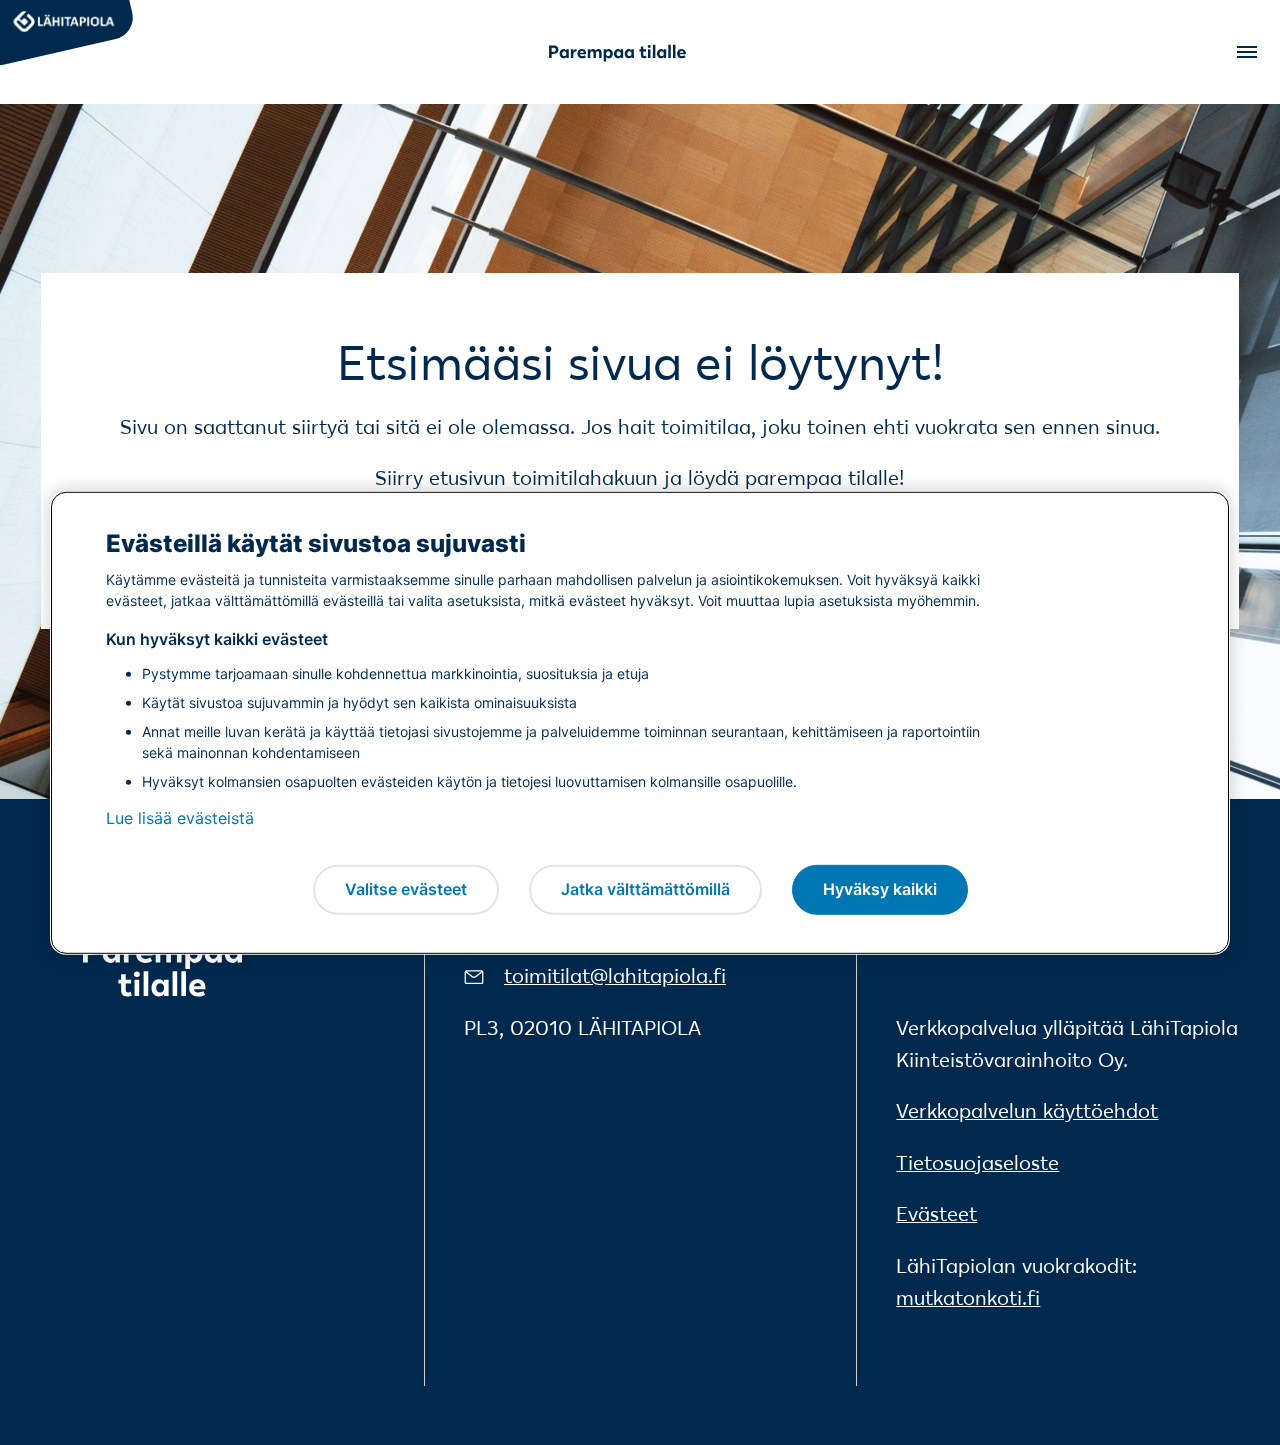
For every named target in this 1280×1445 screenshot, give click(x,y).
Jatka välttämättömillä (645, 889)
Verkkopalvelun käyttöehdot (1027, 1111)
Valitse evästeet (406, 889)
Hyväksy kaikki (880, 889)
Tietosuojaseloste (977, 1163)
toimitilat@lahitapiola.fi (615, 976)
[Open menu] (1245, 52)
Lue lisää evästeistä (180, 818)
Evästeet (936, 1214)
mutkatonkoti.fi (968, 1298)
